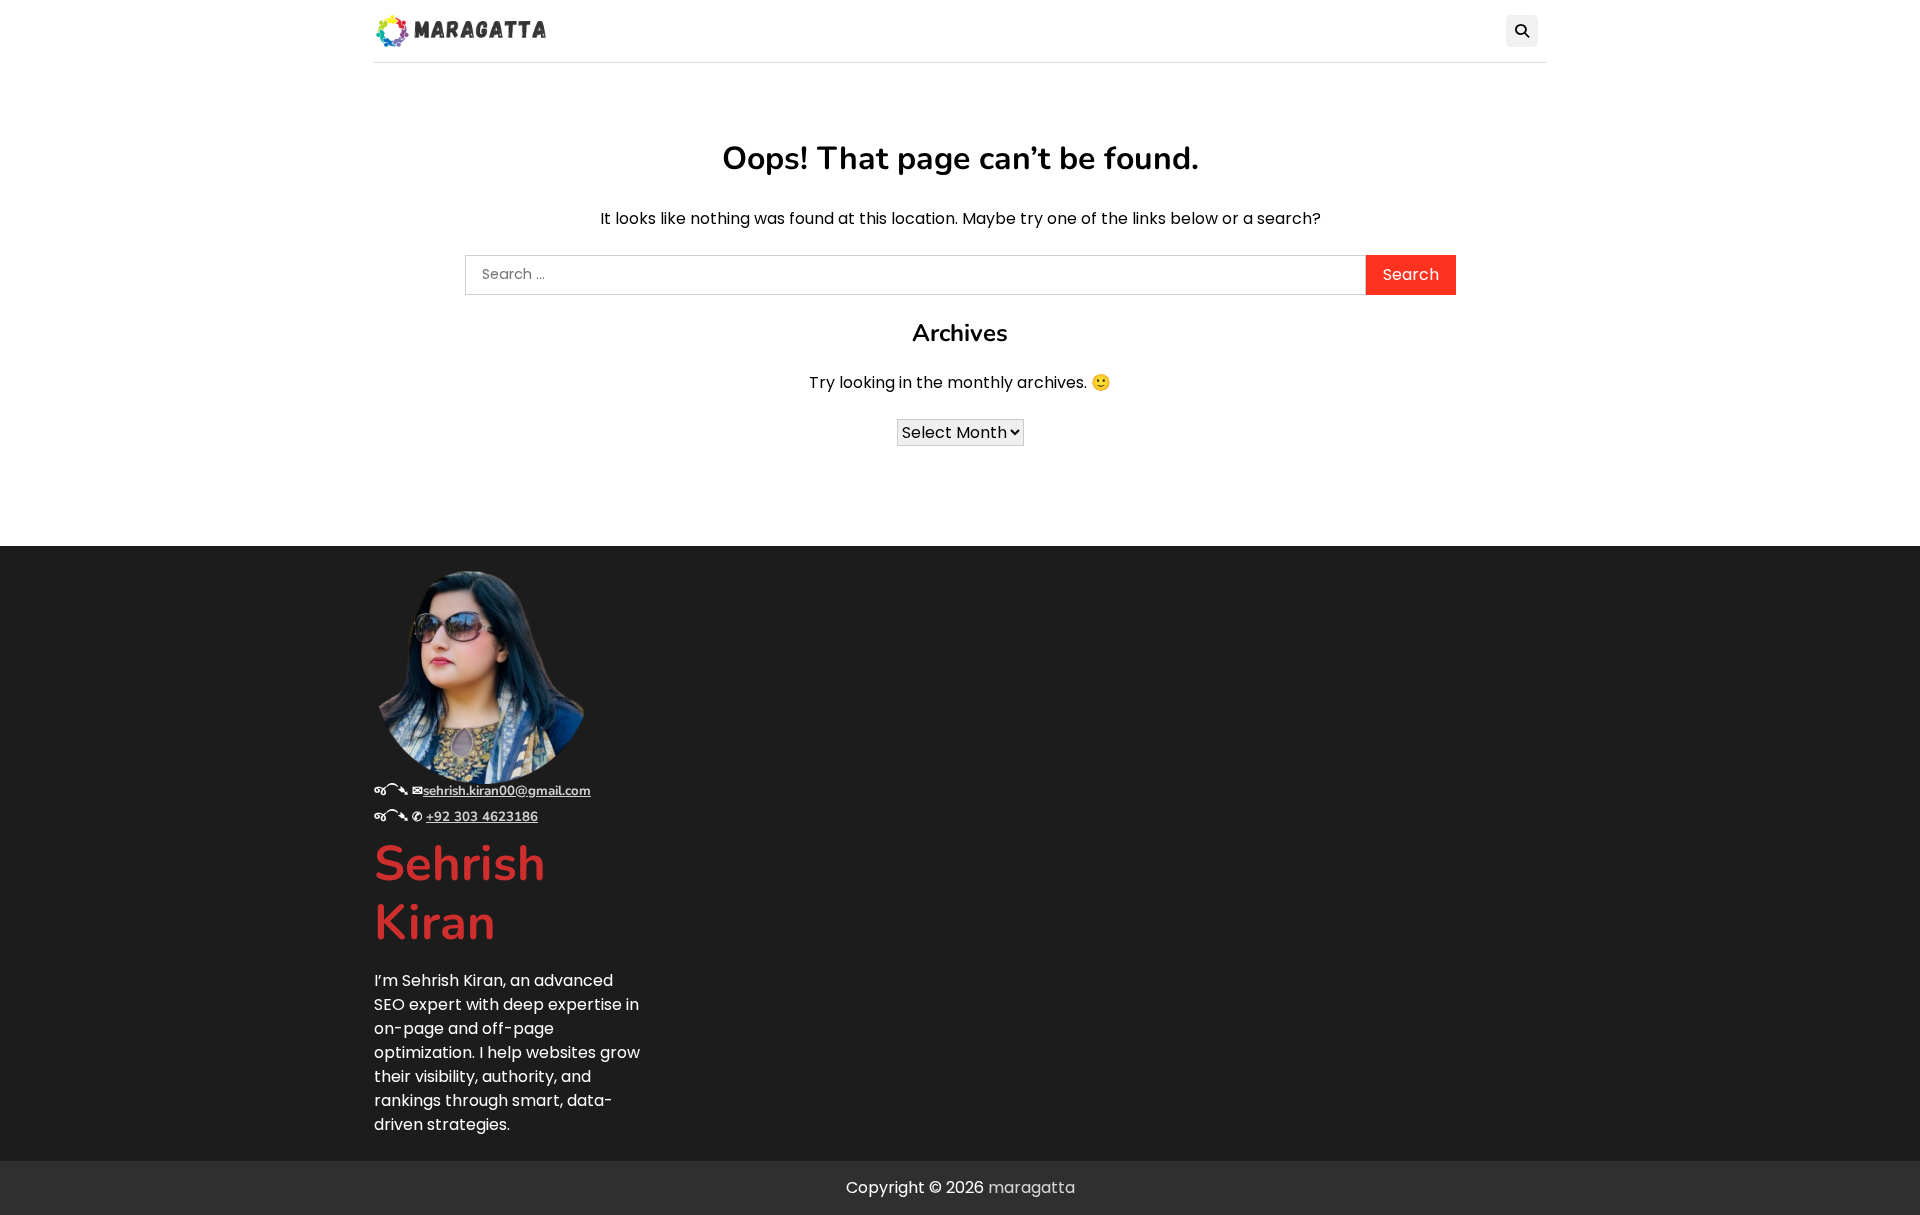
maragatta (1031, 1187)
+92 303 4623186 (482, 817)
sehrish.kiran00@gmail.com (507, 791)
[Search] (1522, 31)
